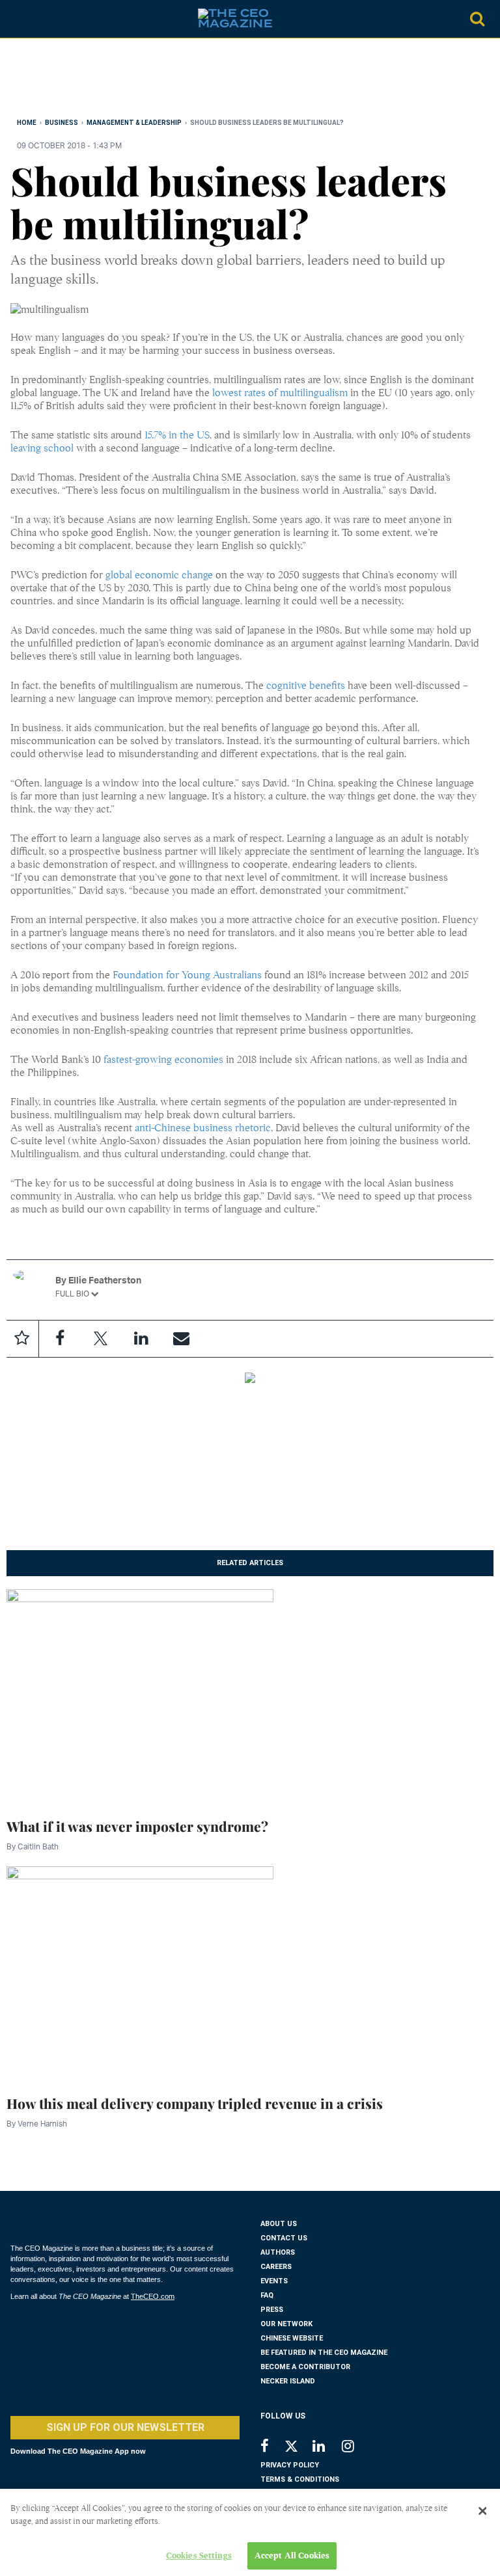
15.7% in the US (177, 435)
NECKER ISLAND (288, 2381)
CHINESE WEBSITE (292, 2338)
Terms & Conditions (300, 2479)
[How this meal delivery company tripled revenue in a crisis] (140, 1972)
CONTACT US (284, 2238)
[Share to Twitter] (100, 1339)
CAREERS (276, 2267)
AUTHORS (278, 2252)
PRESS (272, 2310)
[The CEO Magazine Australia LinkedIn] (327, 2448)
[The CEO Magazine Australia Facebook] (272, 2448)
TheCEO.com (153, 2296)
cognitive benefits (306, 686)
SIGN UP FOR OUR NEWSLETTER (125, 2427)
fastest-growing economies (163, 1060)
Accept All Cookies (292, 2556)
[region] (115, 81)
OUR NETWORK (286, 2324)
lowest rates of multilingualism (280, 393)
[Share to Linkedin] (141, 1339)
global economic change (159, 575)
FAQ (267, 2295)
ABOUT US (279, 2224)
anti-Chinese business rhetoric (203, 1128)
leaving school (42, 448)
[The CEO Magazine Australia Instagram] (356, 2448)
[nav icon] (17, 19)
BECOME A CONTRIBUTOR (305, 2367)
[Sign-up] (181, 1339)
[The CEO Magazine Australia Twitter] (298, 2449)
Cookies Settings (199, 2556)
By (33, 1846)
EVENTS (274, 2281)
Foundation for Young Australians (187, 975)
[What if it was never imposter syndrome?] (140, 1695)
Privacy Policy (290, 2465)
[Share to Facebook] (60, 1339)
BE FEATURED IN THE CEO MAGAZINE (324, 2353)
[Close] (482, 2511)
